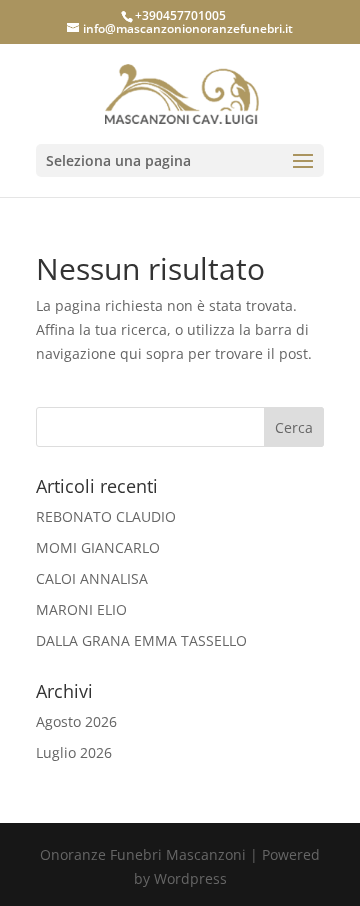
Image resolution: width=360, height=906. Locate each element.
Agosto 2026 (76, 721)
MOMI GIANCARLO (98, 547)
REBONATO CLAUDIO (106, 516)
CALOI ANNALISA (92, 578)
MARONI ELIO (81, 609)
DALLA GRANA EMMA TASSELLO (141, 640)
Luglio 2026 (74, 752)
